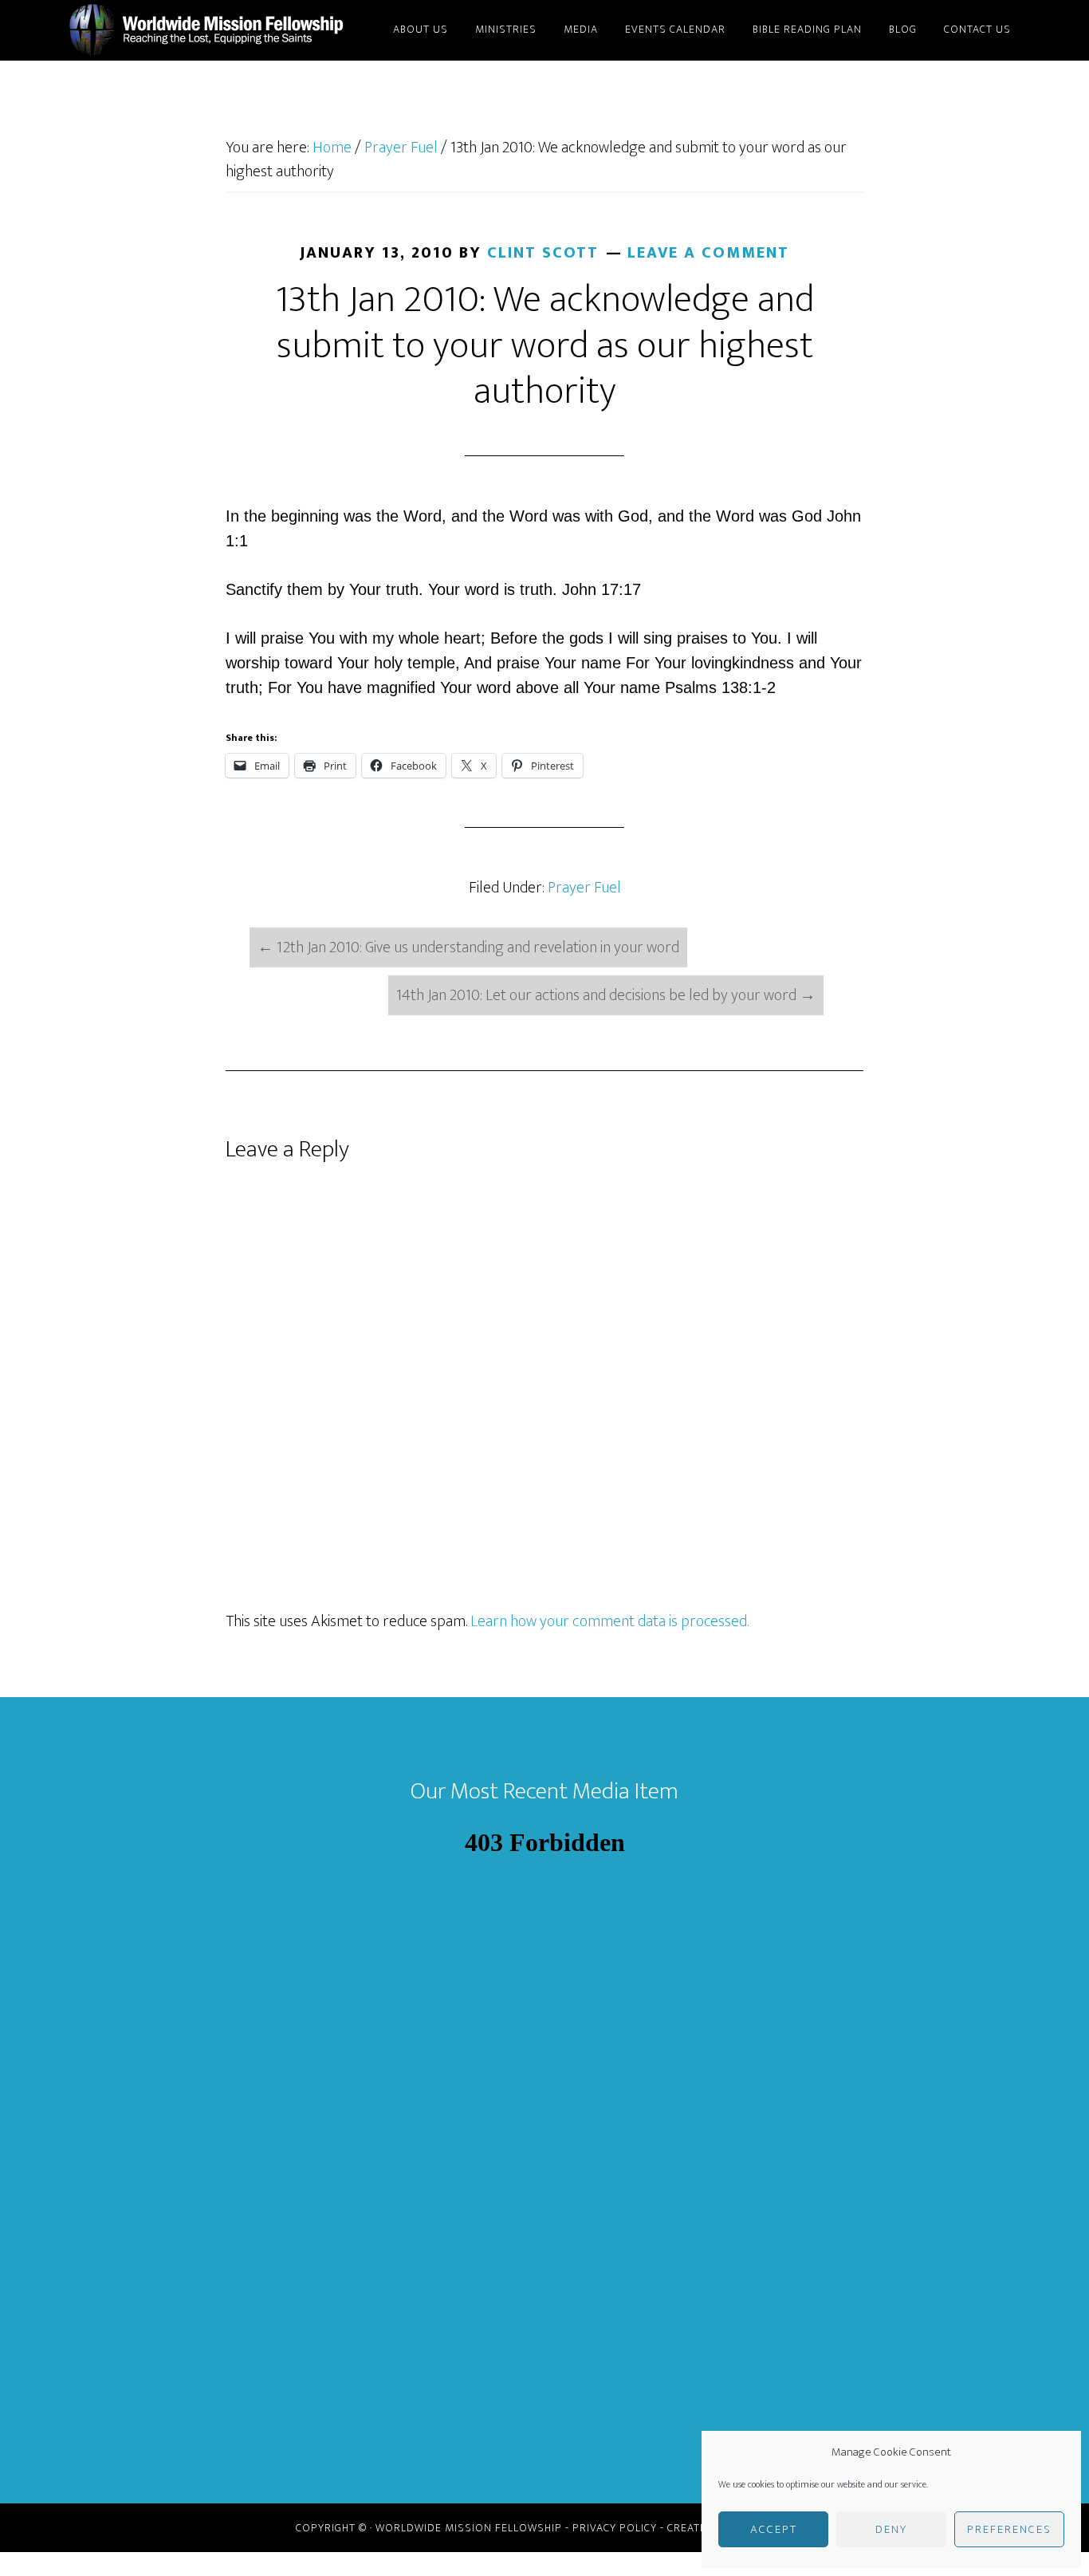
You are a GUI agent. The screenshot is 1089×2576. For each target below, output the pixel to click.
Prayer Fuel (584, 888)
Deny (891, 2529)
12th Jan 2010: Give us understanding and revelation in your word (468, 947)
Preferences (1009, 2529)
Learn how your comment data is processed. (609, 1621)
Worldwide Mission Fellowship (210, 30)
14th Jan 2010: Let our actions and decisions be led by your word (606, 995)
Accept (774, 2529)
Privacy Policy (615, 2528)
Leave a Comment (708, 253)
